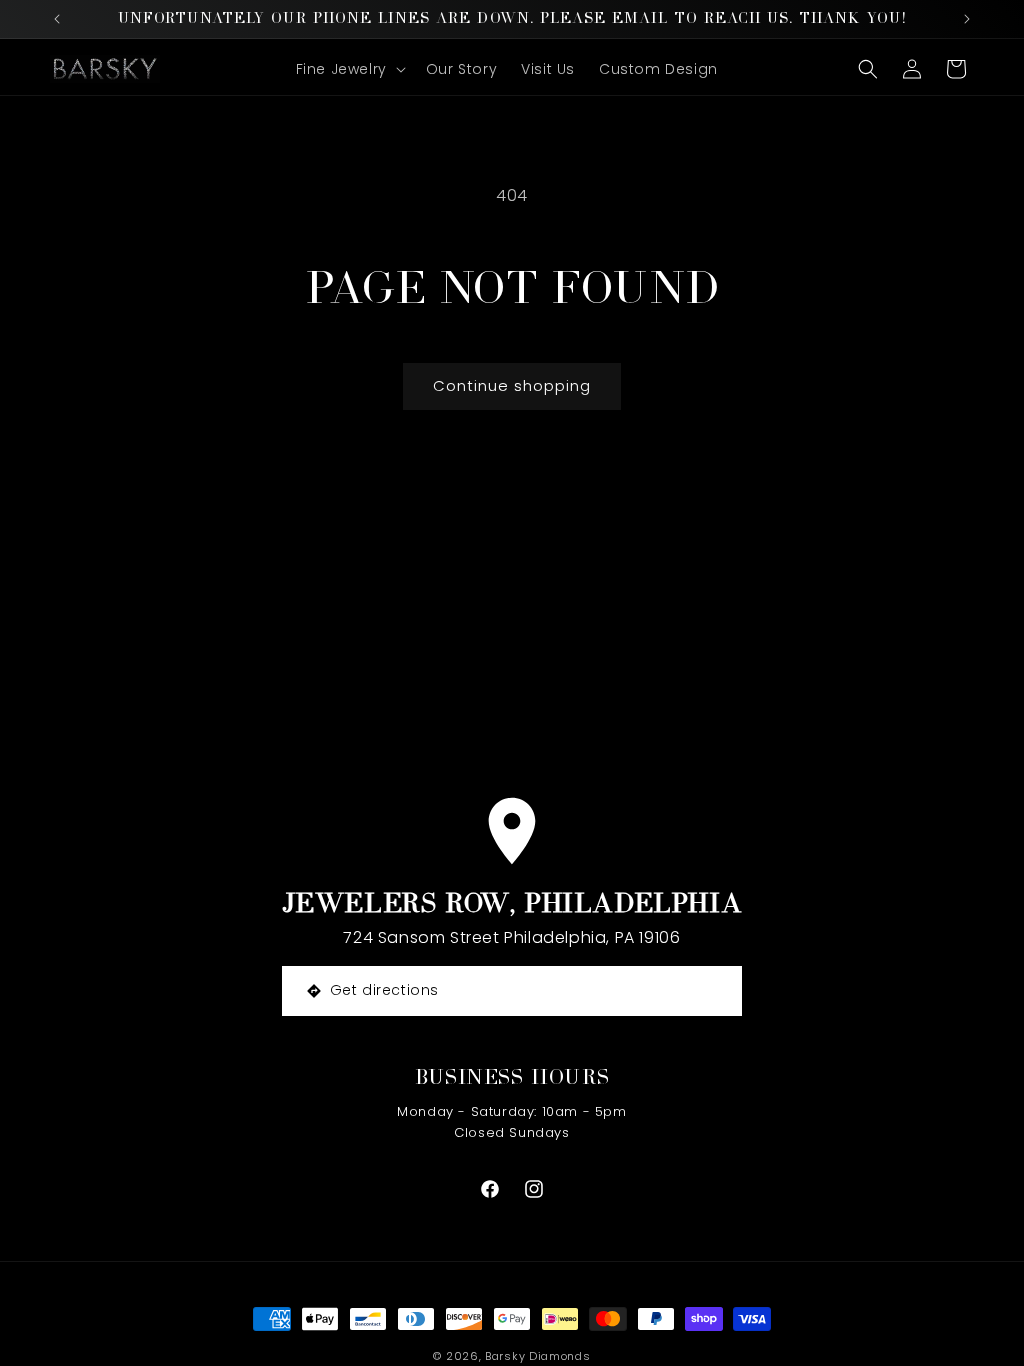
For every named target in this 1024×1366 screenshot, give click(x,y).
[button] (349, 69)
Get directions (384, 990)
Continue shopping (512, 385)
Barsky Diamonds (538, 1356)
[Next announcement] (967, 19)
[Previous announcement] (57, 19)
